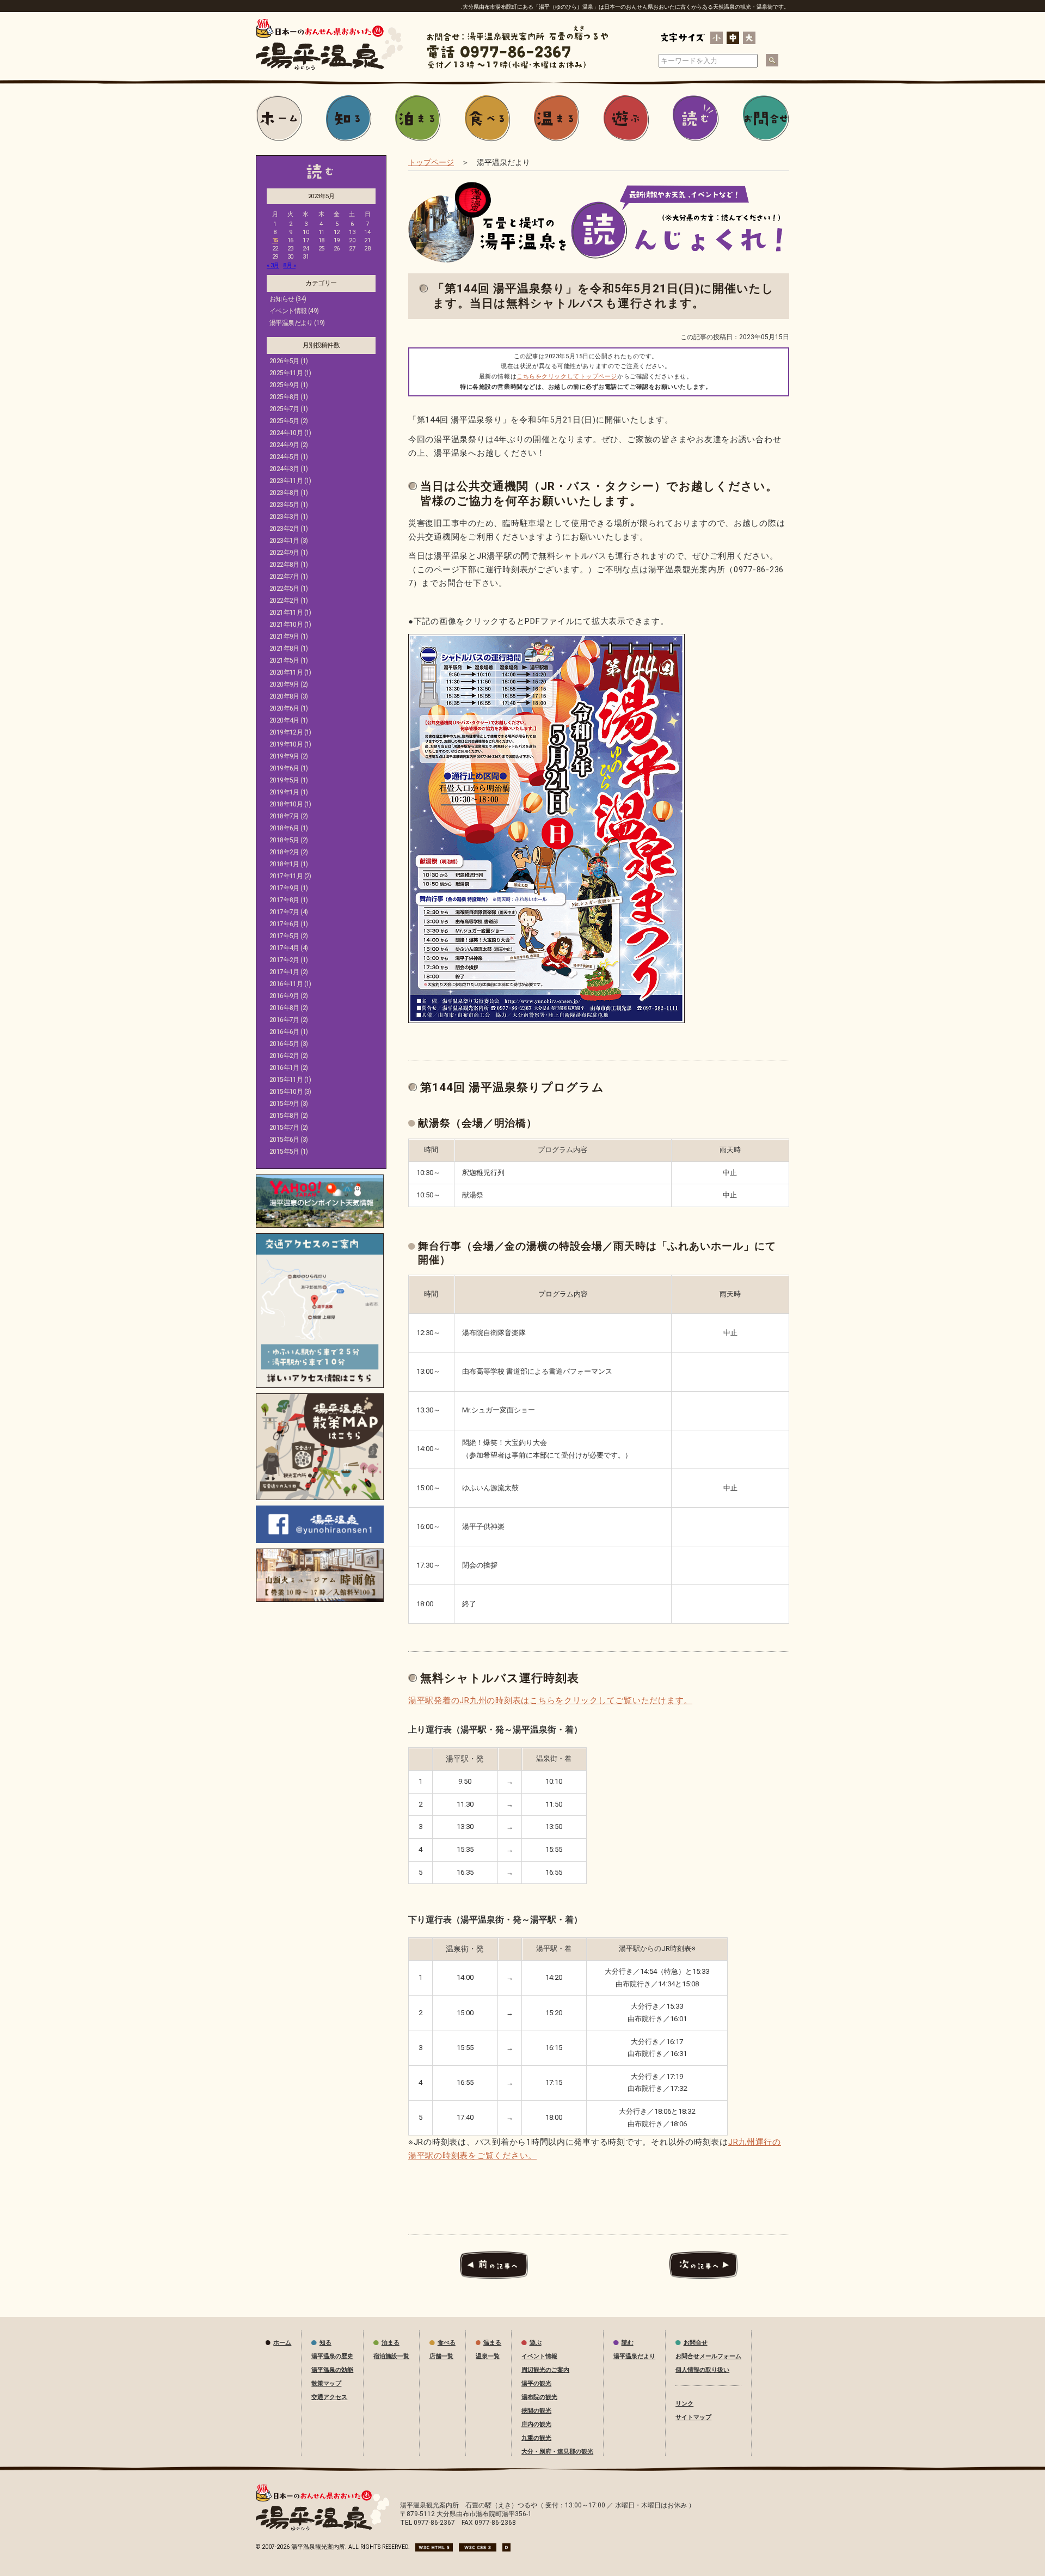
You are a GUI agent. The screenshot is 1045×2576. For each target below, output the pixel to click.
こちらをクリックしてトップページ (567, 377)
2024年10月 (286, 433)
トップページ (431, 162)
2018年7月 (284, 816)
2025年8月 (284, 397)
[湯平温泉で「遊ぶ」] (626, 119)
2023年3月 (284, 517)
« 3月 (273, 265)
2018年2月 (284, 852)
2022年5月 (284, 589)
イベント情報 (288, 311)
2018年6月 (284, 828)
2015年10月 (286, 1092)
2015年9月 (284, 1104)
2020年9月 (284, 684)
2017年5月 (284, 936)
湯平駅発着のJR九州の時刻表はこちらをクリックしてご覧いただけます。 (550, 1700)
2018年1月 (284, 864)
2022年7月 (284, 577)
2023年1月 (284, 541)
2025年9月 (284, 385)
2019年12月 (286, 732)
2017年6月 (284, 924)
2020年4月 (284, 720)
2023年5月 (284, 505)
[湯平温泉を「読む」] (696, 119)
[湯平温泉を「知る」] (349, 119)
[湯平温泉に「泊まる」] (418, 119)
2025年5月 (284, 421)
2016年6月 (284, 1032)
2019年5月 (284, 780)
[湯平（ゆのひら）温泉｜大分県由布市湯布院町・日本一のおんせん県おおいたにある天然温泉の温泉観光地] (329, 68)
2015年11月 (286, 1080)
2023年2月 (284, 529)
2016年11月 (286, 984)
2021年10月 (286, 625)
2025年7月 (284, 409)
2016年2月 (284, 1056)
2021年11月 (286, 613)
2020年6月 (284, 708)
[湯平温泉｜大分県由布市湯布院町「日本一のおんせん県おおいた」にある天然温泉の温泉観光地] (322, 2529)
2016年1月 (284, 1068)
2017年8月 (284, 900)
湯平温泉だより (291, 323)
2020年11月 (286, 672)
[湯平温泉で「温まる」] (557, 119)
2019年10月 (286, 744)
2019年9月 (284, 756)
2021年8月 (284, 648)
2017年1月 (284, 972)
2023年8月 (284, 493)
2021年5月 (284, 660)
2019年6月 (284, 768)
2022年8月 (284, 565)
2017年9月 (284, 888)
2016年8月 (284, 1008)
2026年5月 (284, 361)
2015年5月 (284, 1152)
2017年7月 (284, 912)
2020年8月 (284, 696)
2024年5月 (284, 457)
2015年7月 (284, 1128)
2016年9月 (284, 996)
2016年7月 (284, 1020)
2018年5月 (284, 840)
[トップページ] (279, 119)
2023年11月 (286, 481)
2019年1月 (284, 792)
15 (275, 240)
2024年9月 (284, 445)
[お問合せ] (766, 119)
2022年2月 (284, 601)
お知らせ (282, 299)
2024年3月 (284, 469)
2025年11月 (286, 373)
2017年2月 (284, 960)
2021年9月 (284, 637)
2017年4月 (284, 948)
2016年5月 (284, 1044)
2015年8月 (284, 1116)
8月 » (289, 265)
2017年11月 (286, 876)
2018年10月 (286, 804)
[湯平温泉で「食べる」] (488, 119)
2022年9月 (284, 553)
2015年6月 (284, 1140)
